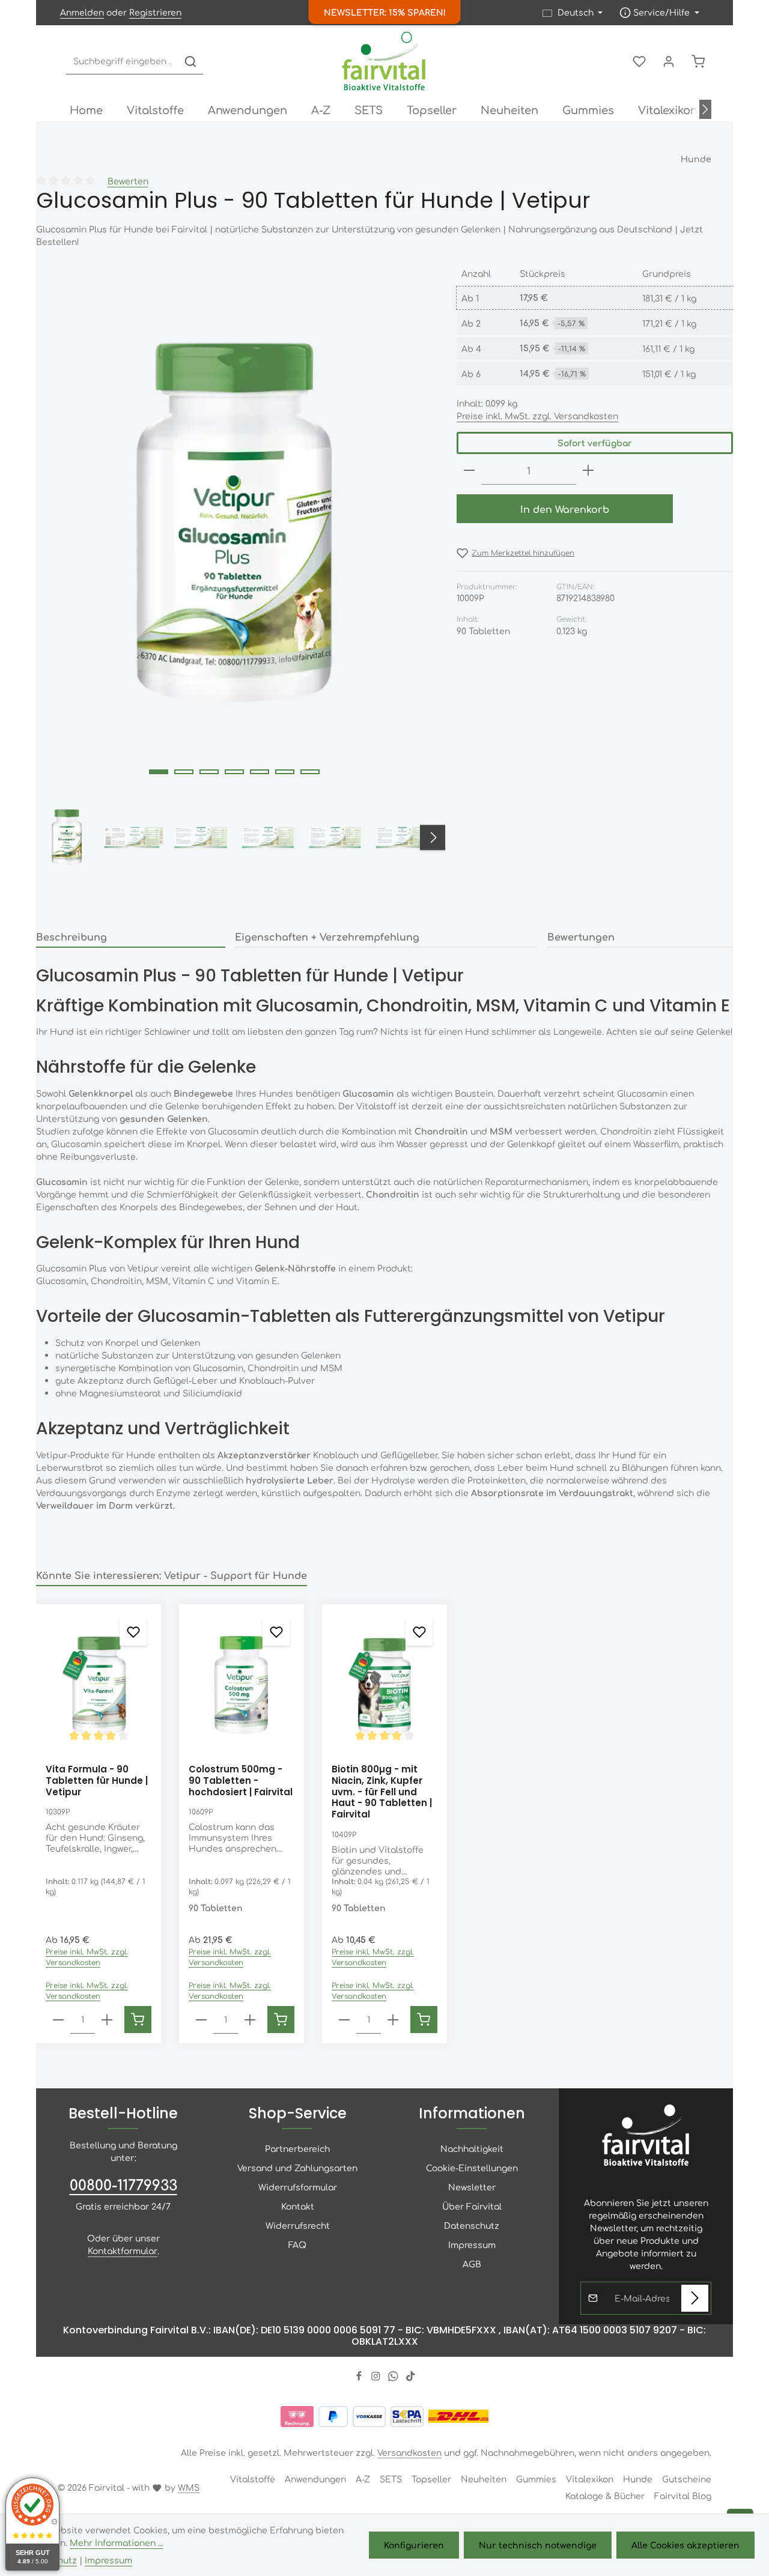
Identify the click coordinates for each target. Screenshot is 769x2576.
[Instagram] (377, 2378)
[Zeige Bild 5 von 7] (260, 772)
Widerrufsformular (298, 2187)
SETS (391, 2479)
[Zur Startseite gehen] (385, 61)
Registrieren (155, 13)
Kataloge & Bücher (605, 2496)
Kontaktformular (123, 2250)
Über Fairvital (472, 2206)
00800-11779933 (123, 2184)
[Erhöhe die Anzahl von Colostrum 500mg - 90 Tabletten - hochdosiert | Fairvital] (250, 2020)
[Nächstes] (705, 109)
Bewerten (128, 181)
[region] (234, 569)
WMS (189, 2487)
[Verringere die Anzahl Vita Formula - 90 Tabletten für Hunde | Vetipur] (58, 2020)
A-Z (363, 2479)
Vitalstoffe (253, 2479)
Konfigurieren (414, 2545)
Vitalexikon (590, 2479)
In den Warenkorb (565, 509)
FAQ (297, 2244)
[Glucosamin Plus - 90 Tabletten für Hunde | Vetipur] (234, 524)
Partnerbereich (297, 2148)
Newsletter (472, 2187)
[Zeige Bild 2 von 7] (184, 772)
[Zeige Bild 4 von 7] (234, 772)
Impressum (472, 2244)
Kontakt (298, 2206)
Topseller (431, 2479)
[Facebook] (360, 2378)
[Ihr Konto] (668, 62)
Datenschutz (472, 2225)
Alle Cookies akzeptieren (685, 2545)
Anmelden (82, 13)
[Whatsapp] (394, 2378)
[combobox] (122, 62)
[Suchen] (190, 62)
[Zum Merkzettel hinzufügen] (133, 1632)
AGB (472, 2264)
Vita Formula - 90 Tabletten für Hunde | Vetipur (97, 1781)
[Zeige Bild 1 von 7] (159, 772)
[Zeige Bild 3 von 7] (209, 772)
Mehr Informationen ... (117, 2542)
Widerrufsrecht (298, 2225)
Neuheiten (484, 2479)
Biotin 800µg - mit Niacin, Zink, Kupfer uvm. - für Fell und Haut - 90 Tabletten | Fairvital (382, 1792)
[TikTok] (411, 2378)
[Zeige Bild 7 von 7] (310, 772)
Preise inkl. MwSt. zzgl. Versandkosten (537, 416)
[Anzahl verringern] (469, 471)
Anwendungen (315, 2479)
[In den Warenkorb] (138, 2020)
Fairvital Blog (683, 2496)
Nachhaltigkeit (472, 2148)
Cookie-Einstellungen (472, 2168)
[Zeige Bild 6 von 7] (285, 772)
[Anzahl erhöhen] (588, 471)
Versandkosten (409, 2452)
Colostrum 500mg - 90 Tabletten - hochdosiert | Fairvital (241, 1781)
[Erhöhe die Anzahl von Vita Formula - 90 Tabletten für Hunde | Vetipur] (107, 2020)
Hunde (638, 2479)
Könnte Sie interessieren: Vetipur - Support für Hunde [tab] (172, 1575)
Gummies (536, 2479)
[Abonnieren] (695, 2298)
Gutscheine (687, 2479)
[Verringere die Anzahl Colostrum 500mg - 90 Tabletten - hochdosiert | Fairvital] (201, 2020)
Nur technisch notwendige (538, 2545)
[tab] (131, 937)
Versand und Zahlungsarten (297, 2168)
